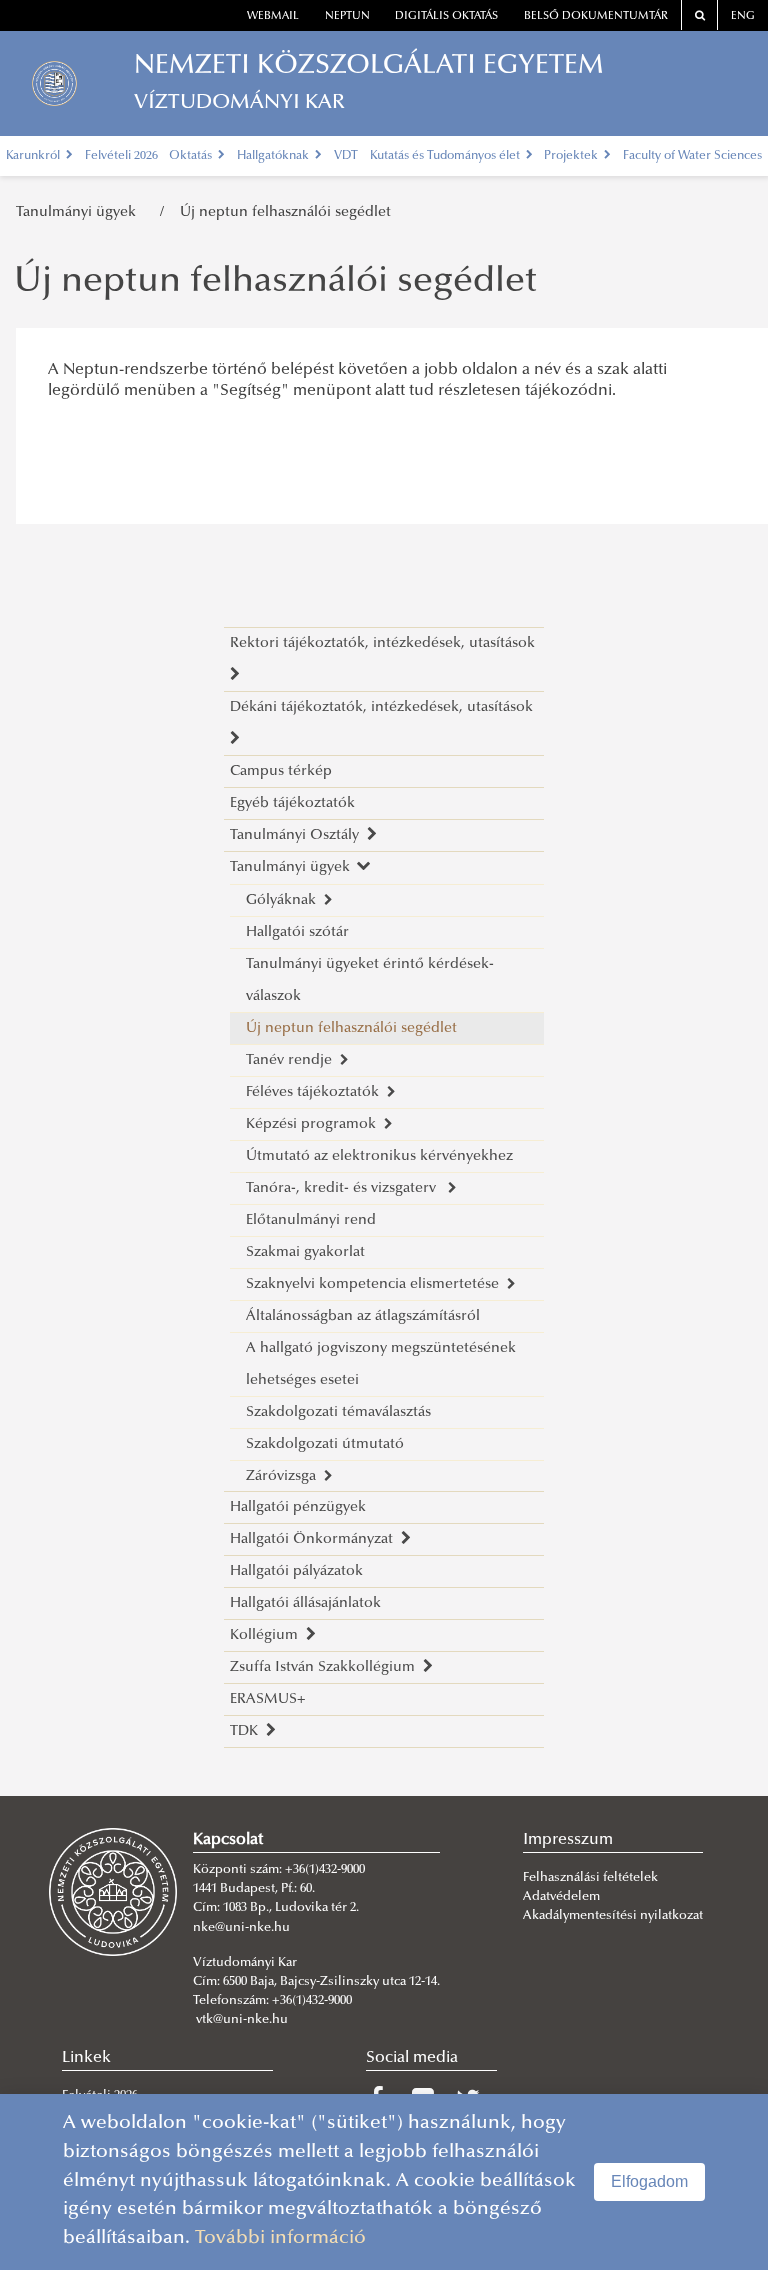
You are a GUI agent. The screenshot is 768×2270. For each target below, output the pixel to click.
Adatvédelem (561, 1897)
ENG (743, 16)
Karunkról (34, 156)
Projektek (572, 156)
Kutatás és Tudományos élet (446, 156)
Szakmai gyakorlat (305, 1252)
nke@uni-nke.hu (241, 1928)
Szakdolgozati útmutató (325, 1444)
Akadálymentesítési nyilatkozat (613, 1916)
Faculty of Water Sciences (692, 156)
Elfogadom (649, 2181)
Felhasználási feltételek (590, 1878)
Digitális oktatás (446, 16)
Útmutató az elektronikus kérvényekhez (379, 1156)
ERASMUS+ (268, 1699)
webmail (273, 16)
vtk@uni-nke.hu (242, 2020)
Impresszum (568, 1840)
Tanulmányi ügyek (80, 212)
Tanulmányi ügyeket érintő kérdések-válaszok (370, 980)
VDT (346, 156)
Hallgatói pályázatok (296, 1571)
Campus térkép (281, 771)
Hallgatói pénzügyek (298, 1507)
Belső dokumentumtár (596, 16)
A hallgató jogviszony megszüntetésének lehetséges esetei (381, 1364)
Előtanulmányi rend (311, 1220)
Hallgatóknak (274, 156)
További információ (280, 2238)
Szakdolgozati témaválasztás (338, 1412)
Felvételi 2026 (121, 156)
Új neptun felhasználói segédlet (285, 212)
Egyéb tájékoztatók (292, 803)
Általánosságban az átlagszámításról (363, 1316)
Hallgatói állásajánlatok (305, 1603)
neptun (347, 16)
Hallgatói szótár (297, 932)
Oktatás (192, 156)
